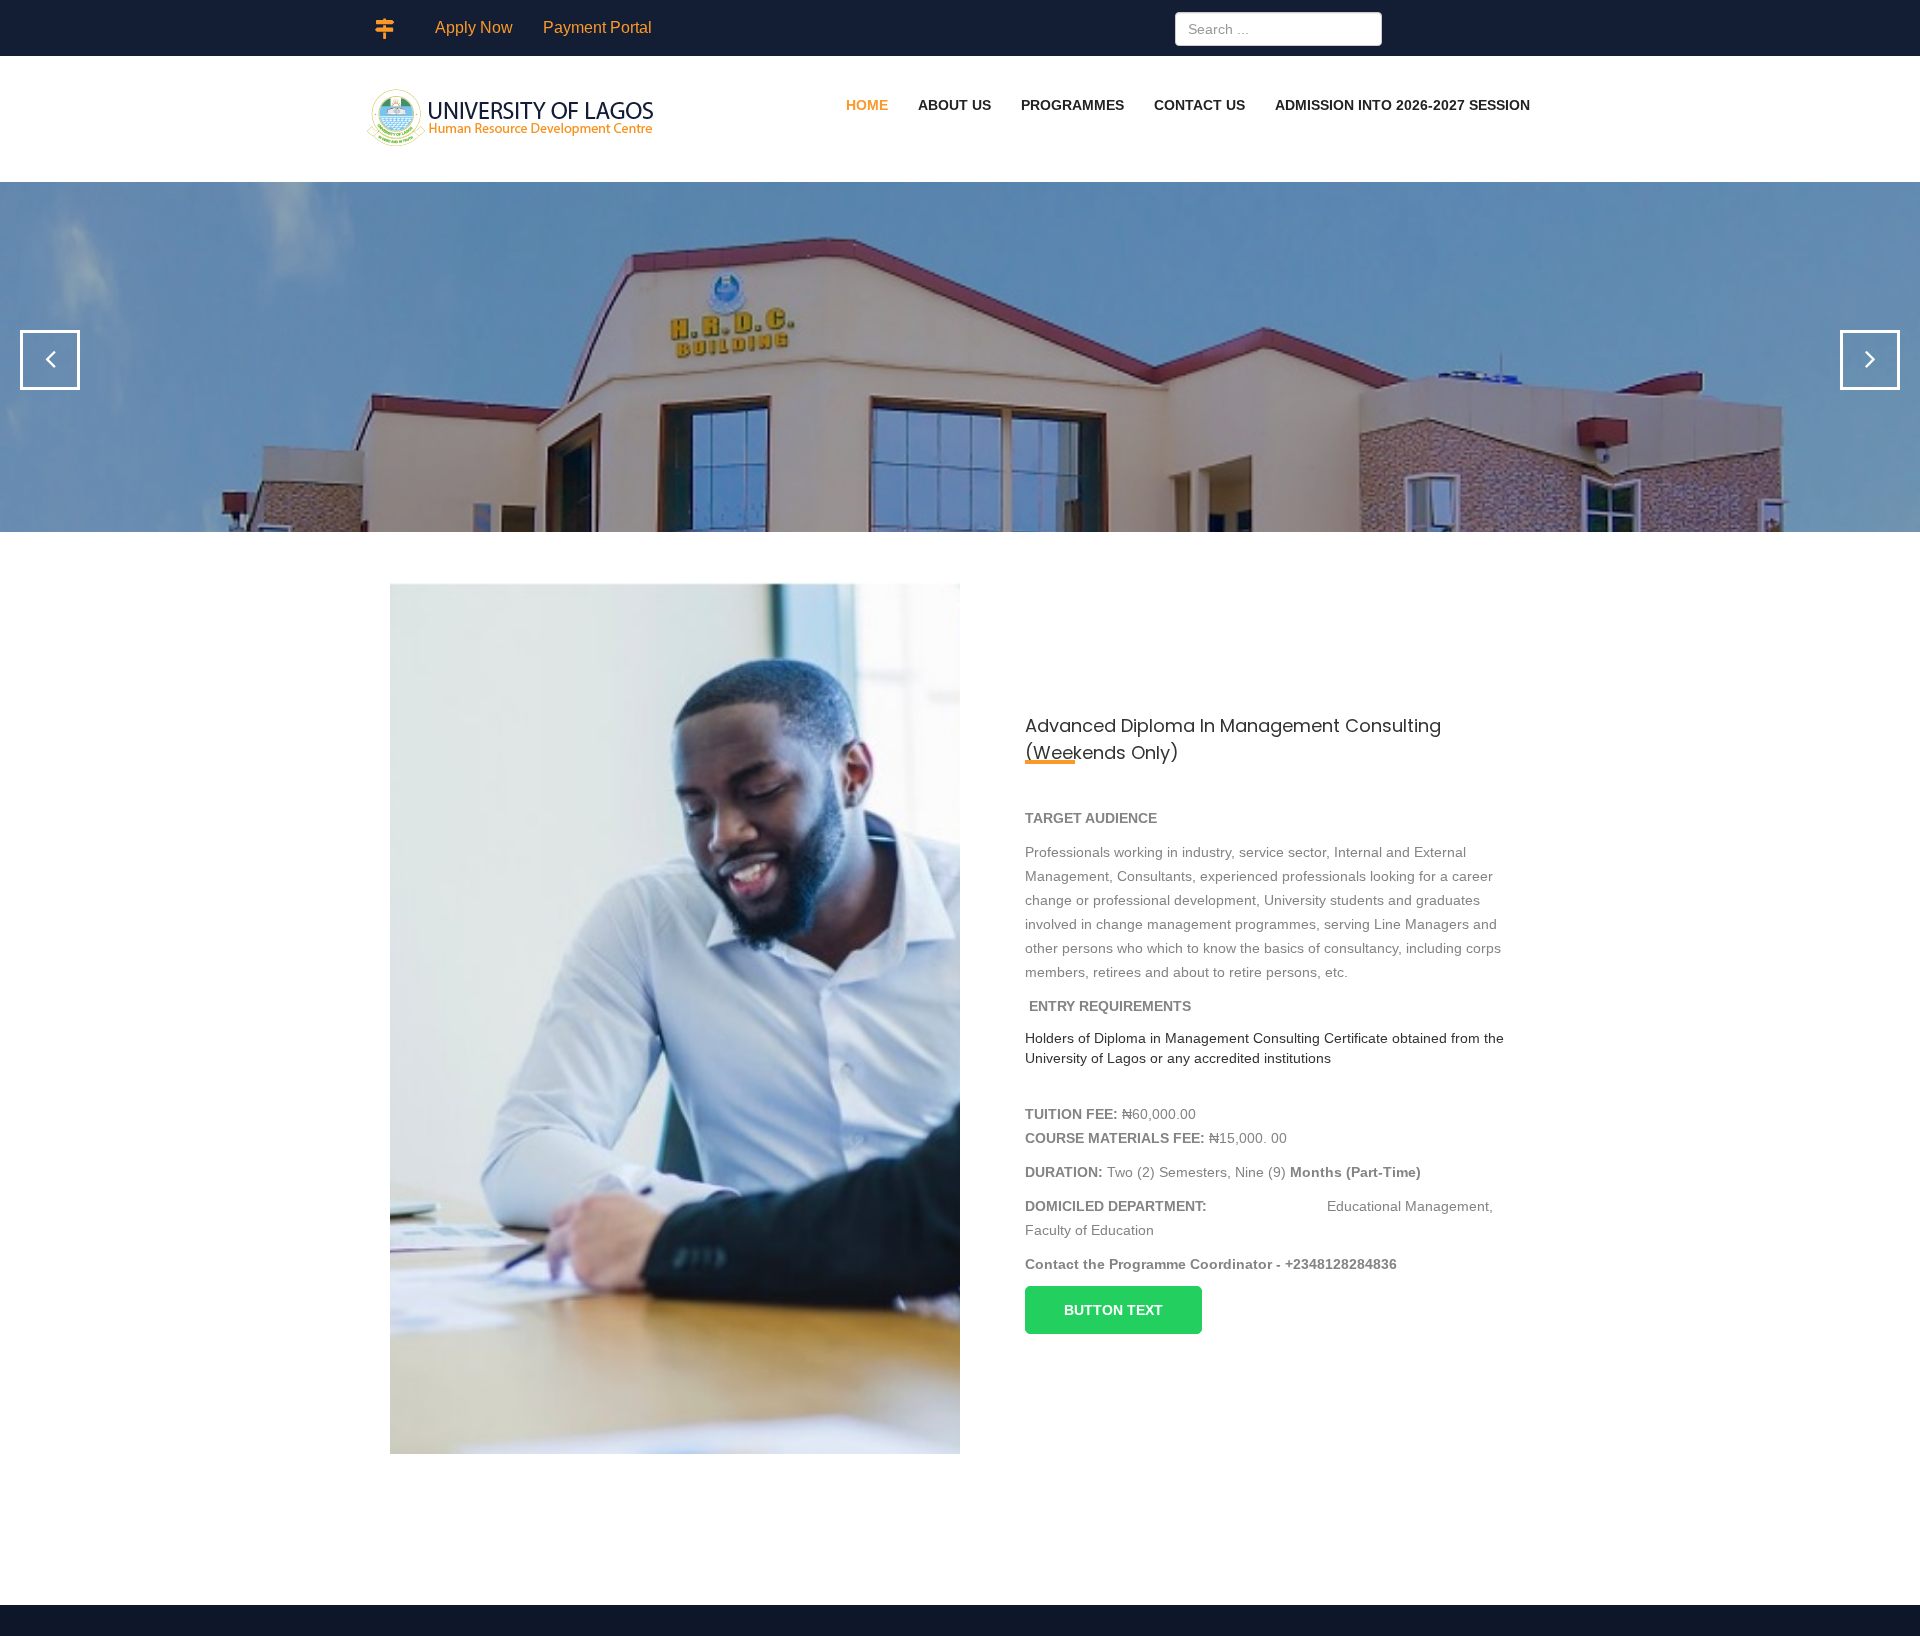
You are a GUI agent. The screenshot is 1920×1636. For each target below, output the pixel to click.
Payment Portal (597, 27)
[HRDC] (510, 119)
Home (867, 105)
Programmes (1072, 105)
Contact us (1199, 105)
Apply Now (474, 27)
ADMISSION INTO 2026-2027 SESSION (1402, 105)
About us (954, 105)
